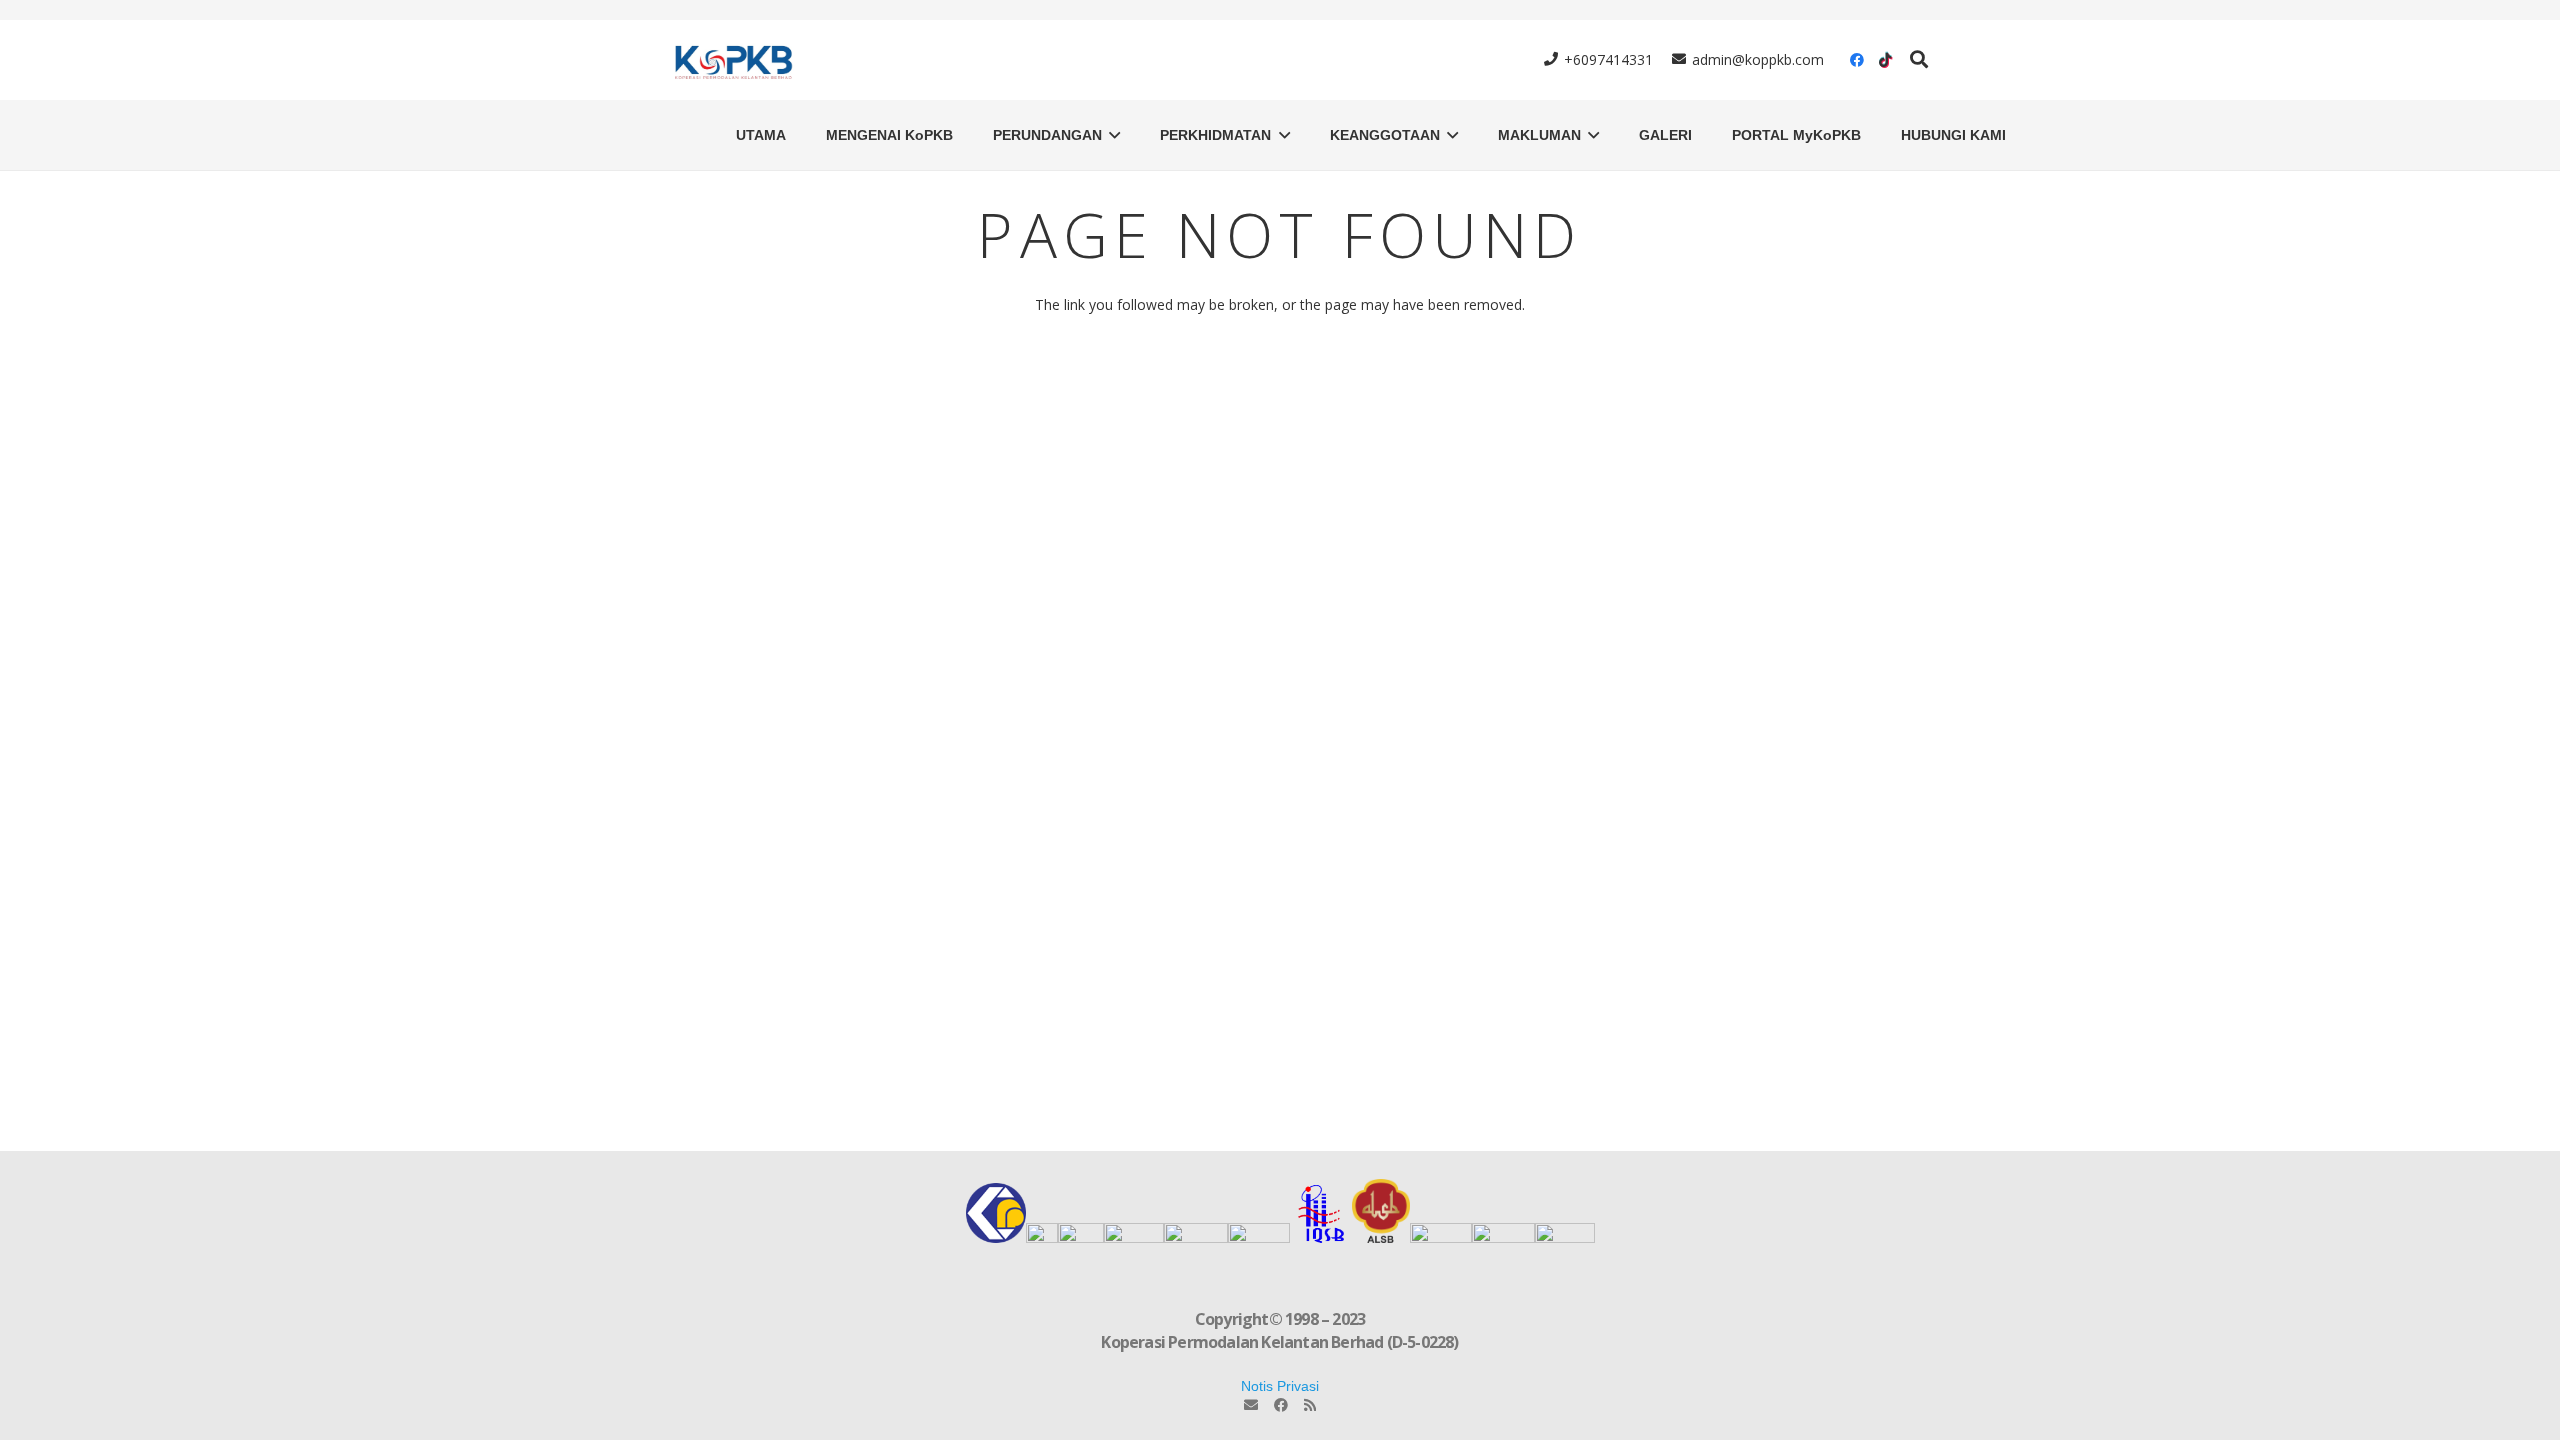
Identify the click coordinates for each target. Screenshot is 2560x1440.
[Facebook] (1857, 60)
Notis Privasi (1280, 1386)
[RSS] (1310, 1405)
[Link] (731, 60)
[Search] (1919, 59)
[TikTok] (1885, 60)
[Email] (1251, 1405)
